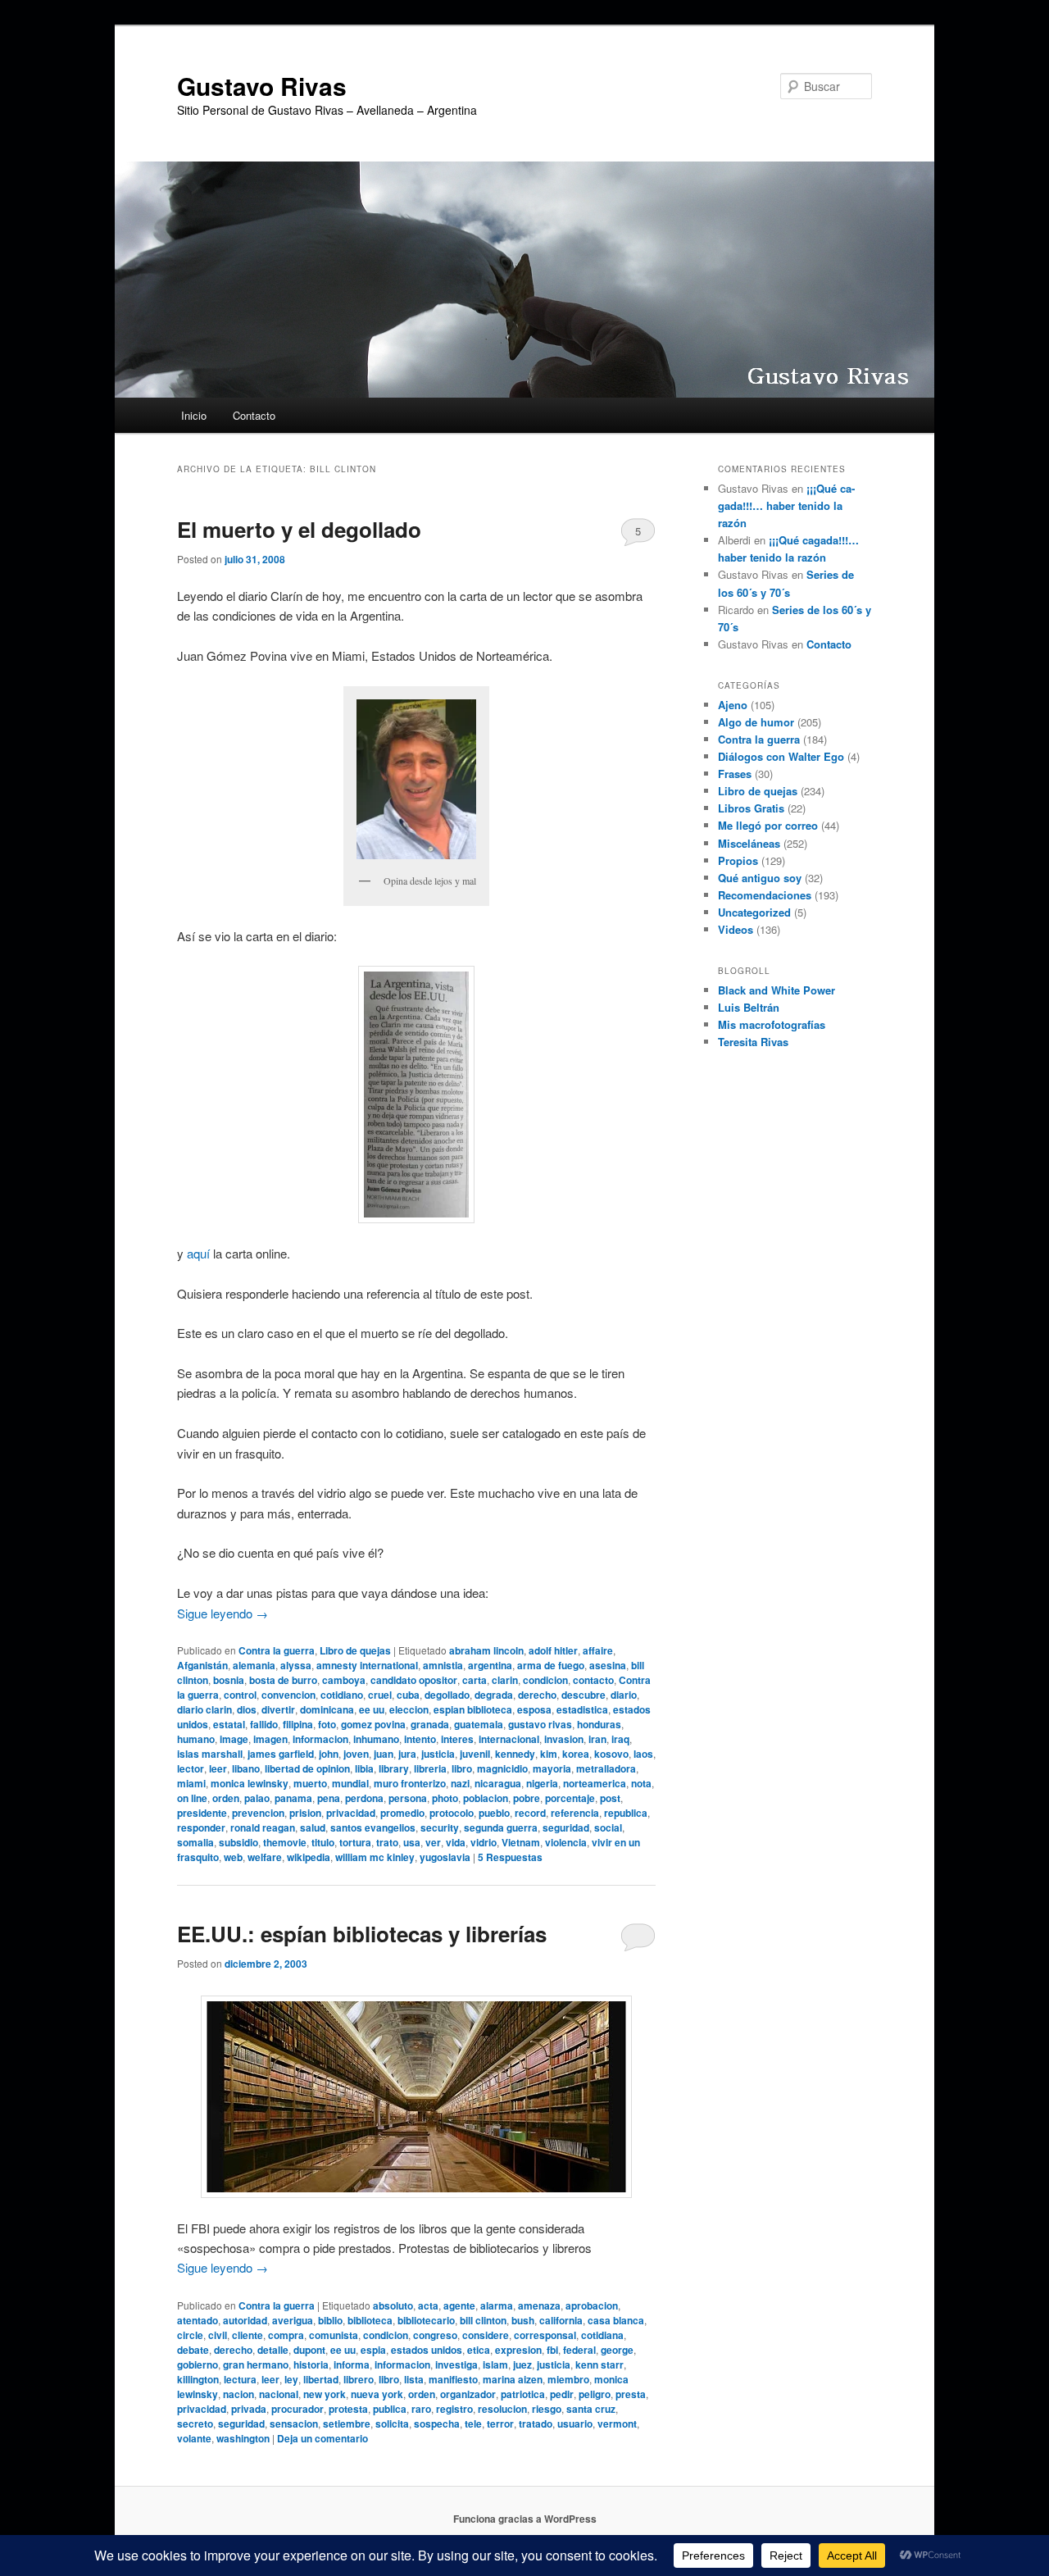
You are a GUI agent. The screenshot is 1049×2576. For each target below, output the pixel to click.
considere (486, 2335)
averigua (293, 2320)
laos (643, 1754)
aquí (198, 1253)
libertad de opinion (307, 1768)
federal (579, 2350)
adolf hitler (553, 1650)
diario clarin (204, 1709)
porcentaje (570, 1798)
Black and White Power (777, 990)
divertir (278, 1709)
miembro (568, 2379)
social (608, 1827)
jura (407, 1754)
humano (196, 1739)
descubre (584, 1695)
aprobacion (592, 2305)
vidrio (484, 1842)
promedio (402, 1813)
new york (325, 2394)
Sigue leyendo (223, 1613)
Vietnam (521, 1842)
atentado (198, 2320)
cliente (247, 2335)
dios (247, 1709)
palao (257, 1798)
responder (201, 1827)
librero (359, 2379)
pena (329, 1798)
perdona (364, 1798)
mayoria (552, 1768)
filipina (298, 1724)
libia (364, 1768)
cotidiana (602, 2335)
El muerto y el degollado (299, 529)
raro (421, 2409)
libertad (321, 2379)
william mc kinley (375, 1857)
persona (408, 1798)
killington (198, 2379)
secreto (195, 2424)
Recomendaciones (765, 895)
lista (414, 2379)
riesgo (547, 2409)
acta (428, 2305)
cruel (380, 1695)
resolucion (502, 2409)
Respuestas (510, 1857)
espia (373, 2350)
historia (311, 2364)
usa (412, 1842)
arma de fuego (551, 1665)
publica (390, 2409)
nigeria (542, 1783)
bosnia (229, 1680)
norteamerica (595, 1783)
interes (457, 1739)
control (240, 1695)
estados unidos (427, 2350)
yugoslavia (445, 1857)
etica (479, 2350)
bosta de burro (283, 1680)
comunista (334, 2335)
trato (387, 1842)
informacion (320, 1739)
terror (500, 2424)
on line (192, 1798)
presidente (202, 1813)
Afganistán (202, 1665)
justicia (438, 1754)
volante (194, 2438)
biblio (330, 2320)
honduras (599, 1724)
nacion (238, 2394)
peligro (595, 2394)
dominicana (327, 1709)
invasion (564, 1739)
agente (459, 2305)
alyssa (296, 1665)
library (394, 1768)
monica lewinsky (250, 1783)
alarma (497, 2305)
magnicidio (502, 1768)
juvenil (475, 1754)
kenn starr (599, 2364)
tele (473, 2424)
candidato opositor (414, 1680)
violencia (566, 1842)
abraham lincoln (486, 1650)
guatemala (479, 1724)
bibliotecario (426, 2320)
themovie (285, 1842)
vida (456, 1842)
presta (631, 2394)
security (440, 1827)
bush (523, 2320)
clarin (505, 1680)
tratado (536, 2424)
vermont (617, 2424)
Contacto (254, 415)
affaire (598, 1650)
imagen (270, 1739)
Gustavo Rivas (262, 86)
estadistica (582, 1709)
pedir (562, 2394)
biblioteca (370, 2320)
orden (226, 1798)
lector (191, 1768)
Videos (736, 929)
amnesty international (367, 1665)
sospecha (437, 2424)
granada (430, 1724)
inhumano (376, 1739)
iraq (620, 1739)
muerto (310, 1783)
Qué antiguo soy (760, 878)
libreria (430, 1768)
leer (218, 1768)
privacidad (351, 1813)
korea (576, 1754)
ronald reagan (263, 1827)
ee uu (372, 1709)
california (561, 2320)
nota (641, 1783)
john (329, 1754)
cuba (408, 1695)
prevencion (258, 1813)
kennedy (515, 1754)
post (610, 1798)
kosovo (611, 1754)
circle (190, 2335)
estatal (229, 1724)
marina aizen (513, 2379)
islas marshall (210, 1754)
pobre (527, 1798)
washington (243, 2438)
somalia (195, 1842)
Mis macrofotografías (772, 1024)
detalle (273, 2350)
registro (454, 2409)
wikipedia (309, 1857)
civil (218, 2335)
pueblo (494, 1813)
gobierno (198, 2364)
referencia (575, 1813)
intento (420, 1739)
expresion (518, 2350)
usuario (575, 2424)
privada (249, 2409)
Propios (738, 860)
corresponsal (545, 2335)
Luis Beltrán (749, 1007)
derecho (537, 1695)
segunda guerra (501, 1827)
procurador (297, 2409)
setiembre (347, 2424)
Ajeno (733, 705)
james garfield (281, 1754)
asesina (608, 1665)
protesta (348, 2409)
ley (291, 2379)
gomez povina (373, 1724)
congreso (435, 2335)
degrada (494, 1695)
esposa (534, 1709)
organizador (468, 2394)
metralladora (606, 1768)
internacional (509, 1739)
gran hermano (256, 2364)
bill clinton (483, 2320)
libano (246, 1768)
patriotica (523, 2394)
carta (475, 1680)
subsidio (238, 1842)
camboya (344, 1680)
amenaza (539, 2305)
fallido (264, 1724)
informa (352, 2364)
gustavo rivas (540, 1724)
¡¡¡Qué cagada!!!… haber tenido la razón (786, 505)
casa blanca (616, 2320)
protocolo (452, 1813)
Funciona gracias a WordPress (525, 2519)
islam (495, 2364)
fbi (552, 2350)
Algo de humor (756, 722)
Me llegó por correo (768, 825)
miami (191, 1783)
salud (313, 1827)
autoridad (245, 2320)
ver (433, 1842)
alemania (254, 1665)
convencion (288, 1695)
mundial (350, 1783)
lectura (240, 2379)
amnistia (443, 1665)
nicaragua (498, 1783)
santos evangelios (373, 1827)
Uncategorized (754, 912)
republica (626, 1813)
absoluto (393, 2305)
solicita (392, 2424)
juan (384, 1754)
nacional (279, 2394)
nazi (460, 1783)
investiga (456, 2364)
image (234, 1739)
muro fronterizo (410, 1783)
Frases (735, 774)
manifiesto (453, 2379)
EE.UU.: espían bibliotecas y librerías (362, 1934)
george (617, 2350)
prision (305, 1813)
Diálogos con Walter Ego (781, 756)
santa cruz (591, 2409)
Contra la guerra (277, 1650)
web (233, 1857)
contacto (593, 1680)
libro (462, 1768)
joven (356, 1754)
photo (445, 1798)
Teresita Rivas (753, 1042)
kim (549, 1754)
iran (597, 1739)
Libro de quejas (355, 1650)
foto (327, 1724)
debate (193, 2350)
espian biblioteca (473, 1709)
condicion (545, 1680)
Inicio (194, 415)
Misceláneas (749, 843)
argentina (490, 1665)
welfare (265, 1857)
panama (293, 1798)
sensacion (294, 2424)
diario (624, 1695)
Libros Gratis (751, 808)
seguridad (566, 1827)
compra (286, 2335)
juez (522, 2364)
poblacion (486, 1798)
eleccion (409, 1709)
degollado (447, 1695)
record (530, 1813)
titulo (323, 1842)
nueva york (377, 2394)
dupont (309, 2350)
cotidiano (342, 1695)
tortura (355, 1842)
